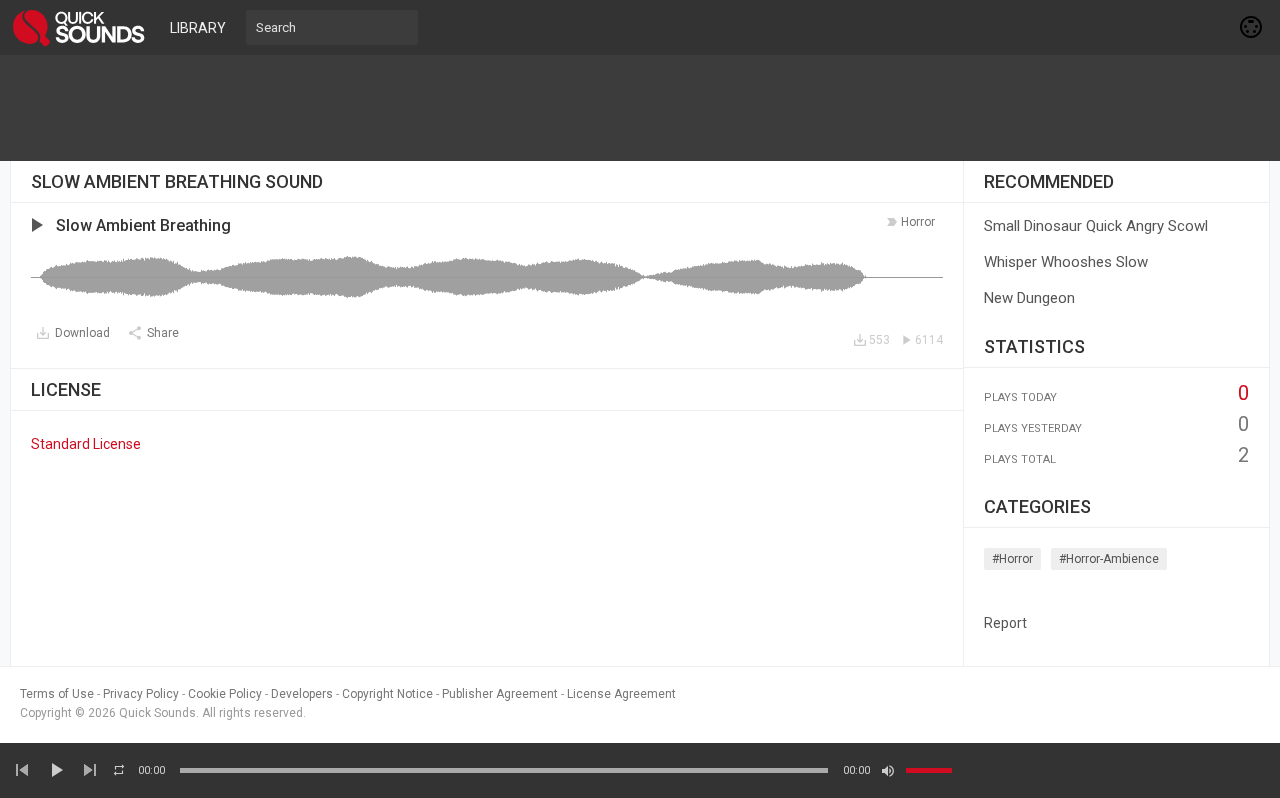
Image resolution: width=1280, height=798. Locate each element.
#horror (1012, 559)
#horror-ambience (1109, 559)
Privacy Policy (141, 694)
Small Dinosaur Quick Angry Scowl (1096, 226)
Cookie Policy (225, 694)
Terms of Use (57, 694)
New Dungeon (1029, 298)
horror (918, 222)
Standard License (86, 444)
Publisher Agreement (500, 694)
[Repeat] (119, 770)
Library (198, 28)
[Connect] (1252, 27)
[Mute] (888, 771)
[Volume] (929, 770)
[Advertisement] (640, 108)
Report (1005, 623)
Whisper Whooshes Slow (1066, 262)
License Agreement (621, 694)
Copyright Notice (387, 694)
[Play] (56, 770)
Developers (302, 694)
